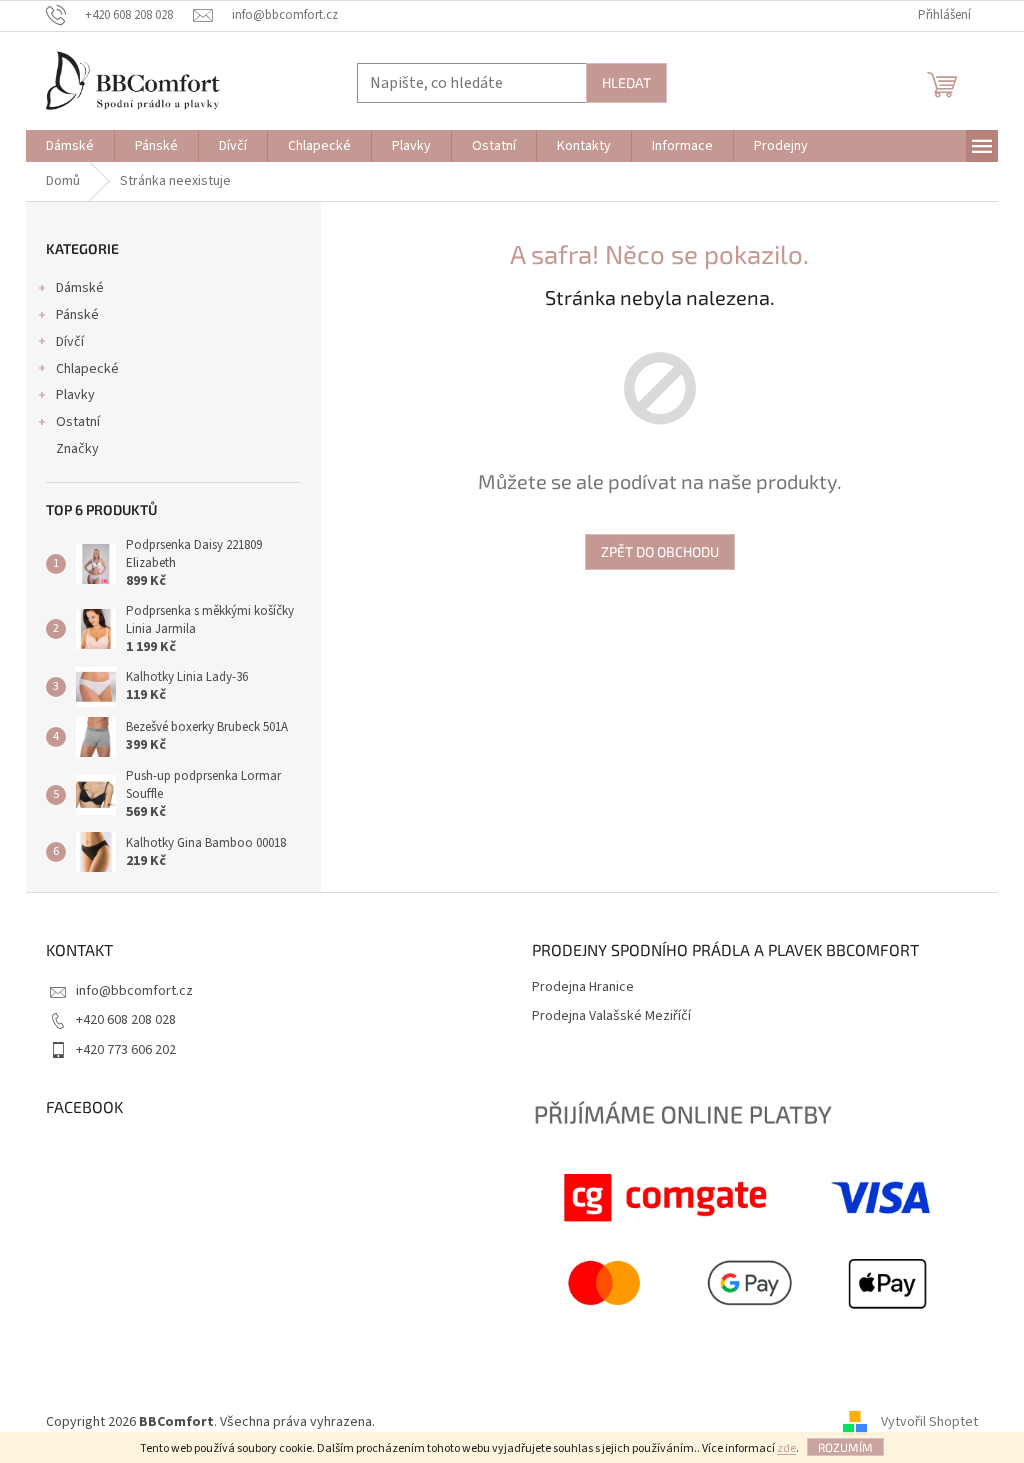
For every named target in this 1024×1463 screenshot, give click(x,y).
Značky (77, 449)
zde (786, 1448)
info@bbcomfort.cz (134, 991)
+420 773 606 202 (126, 1050)
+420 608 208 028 (126, 1020)
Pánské (77, 315)
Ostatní (78, 422)
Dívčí (70, 342)
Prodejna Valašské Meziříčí (611, 1016)
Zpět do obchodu (660, 551)
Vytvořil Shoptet (929, 1422)
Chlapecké (87, 369)
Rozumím (845, 1447)
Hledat (626, 82)
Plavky (75, 395)
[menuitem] (70, 146)
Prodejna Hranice (583, 987)
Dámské (80, 288)
